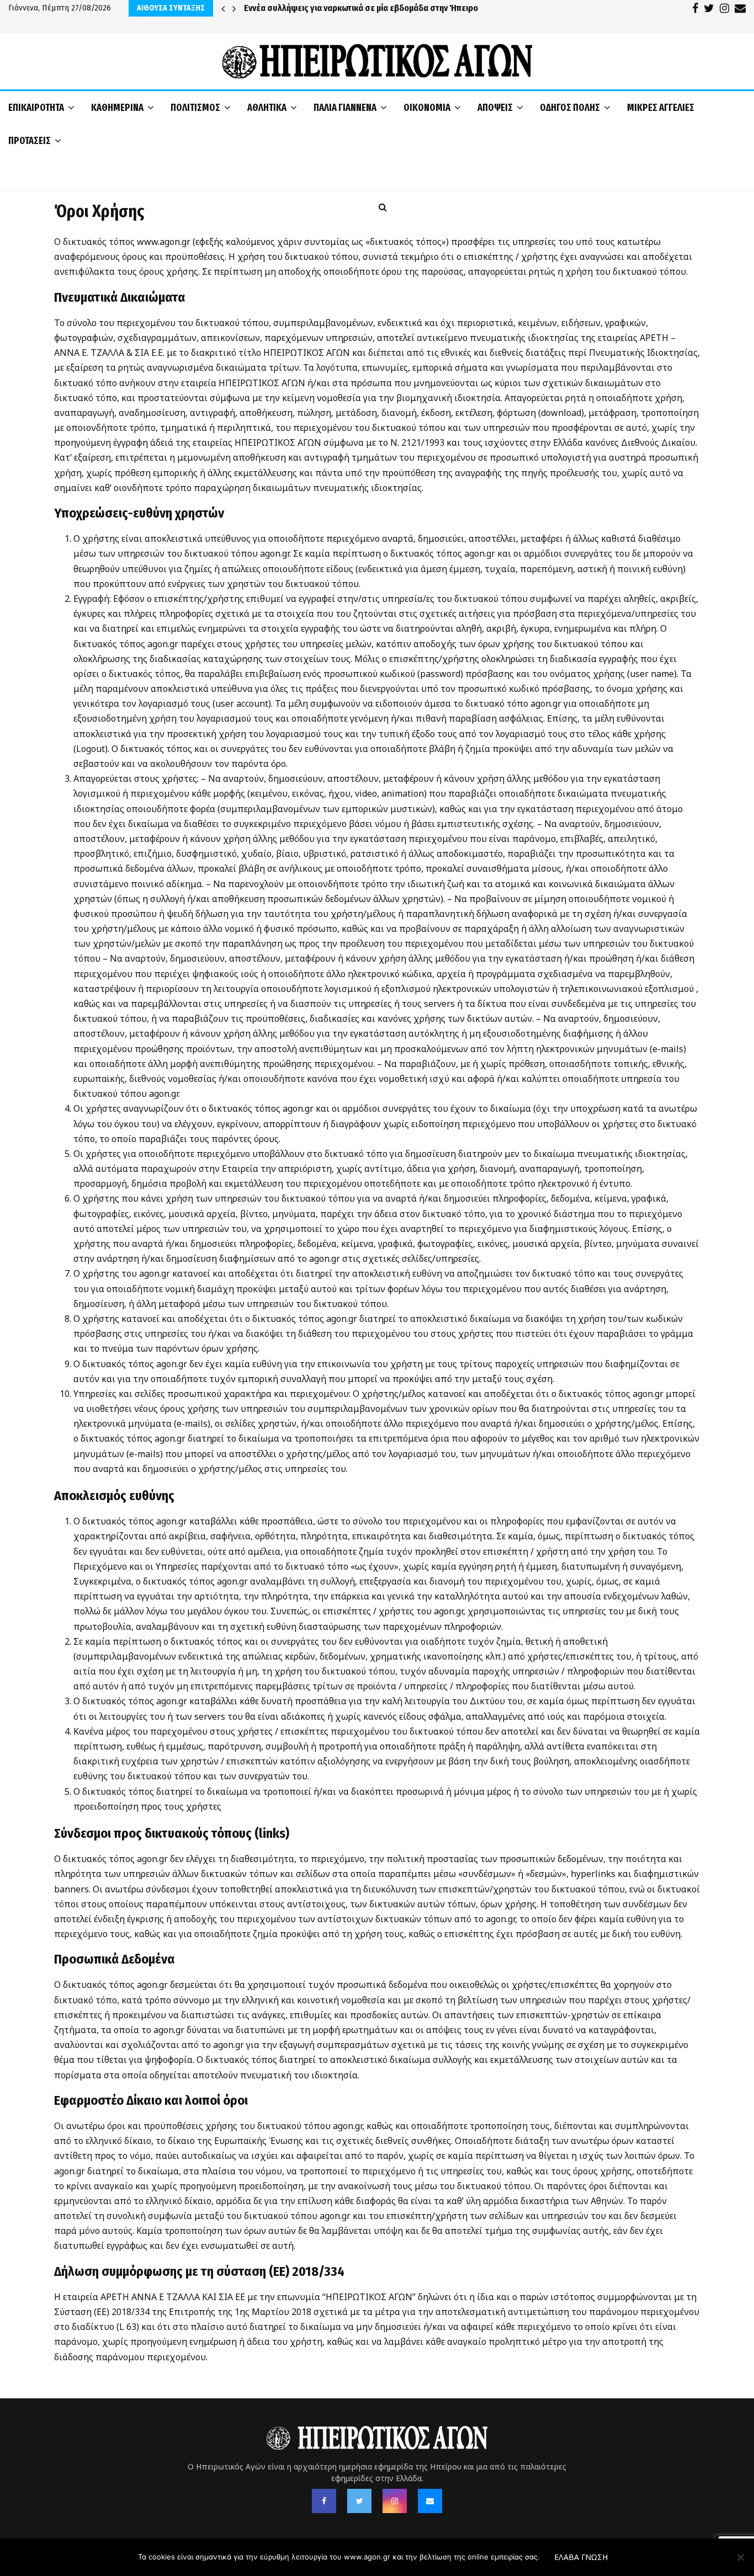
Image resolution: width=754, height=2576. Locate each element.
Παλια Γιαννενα (345, 108)
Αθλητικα (267, 108)
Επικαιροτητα (36, 108)
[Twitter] (359, 2501)
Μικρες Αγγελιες (661, 108)
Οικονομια (427, 108)
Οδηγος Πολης (570, 108)
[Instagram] (395, 2501)
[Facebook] (324, 2501)
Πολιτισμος (195, 108)
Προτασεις (30, 141)
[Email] (430, 2501)
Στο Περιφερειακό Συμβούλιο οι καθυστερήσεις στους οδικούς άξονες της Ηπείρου (401, 8)
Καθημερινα (117, 108)
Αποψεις (495, 108)
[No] (740, 2557)
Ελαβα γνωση (581, 2557)
